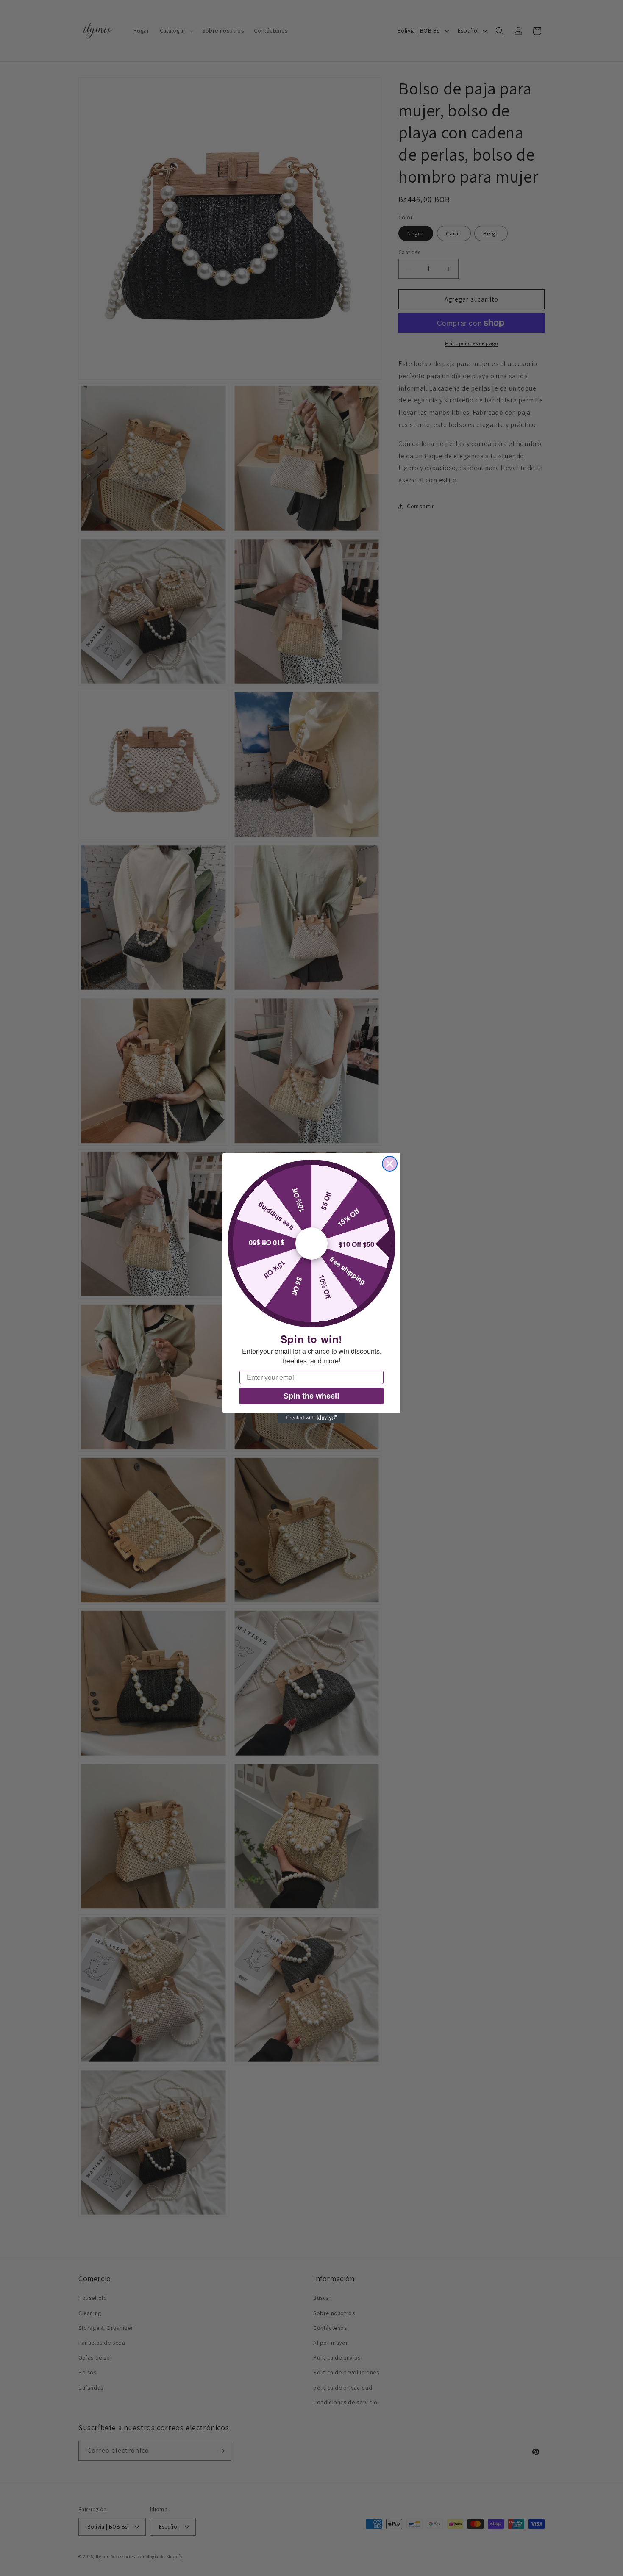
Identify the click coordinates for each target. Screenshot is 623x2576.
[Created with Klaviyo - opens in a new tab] (311, 1418)
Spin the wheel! (311, 1396)
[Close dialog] (390, 1164)
